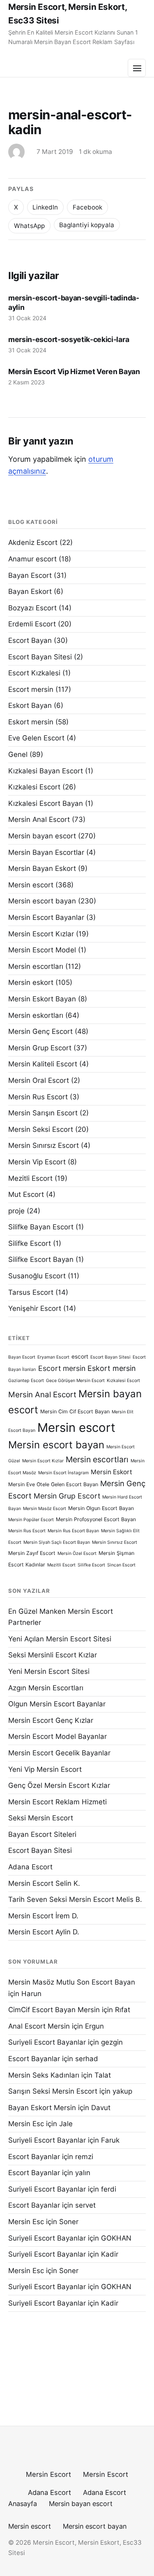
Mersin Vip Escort (37, 1162)
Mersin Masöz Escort (45, 1509)
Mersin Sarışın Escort (43, 1113)
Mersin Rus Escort (38, 1097)
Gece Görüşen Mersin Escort (75, 1381)
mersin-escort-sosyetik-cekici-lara (69, 339)
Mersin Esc (26, 2124)
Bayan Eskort (30, 591)
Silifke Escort (30, 1243)
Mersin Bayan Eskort (42, 868)
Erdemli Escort (32, 624)
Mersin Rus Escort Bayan (73, 1531)
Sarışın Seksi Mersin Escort (53, 2091)
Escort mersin (31, 689)
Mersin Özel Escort (77, 1553)
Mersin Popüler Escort (31, 1520)
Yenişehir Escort (35, 1308)
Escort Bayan (30, 640)
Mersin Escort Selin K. (44, 1883)
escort (80, 1357)
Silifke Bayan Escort (41, 1227)
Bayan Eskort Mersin (42, 2108)
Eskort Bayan (30, 705)
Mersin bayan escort (42, 836)
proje (16, 1211)
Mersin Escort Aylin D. (44, 1932)
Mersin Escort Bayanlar (46, 917)
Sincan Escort (121, 1565)
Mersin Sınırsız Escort (44, 1145)
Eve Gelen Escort (36, 738)
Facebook (87, 207)
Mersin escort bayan (42, 901)
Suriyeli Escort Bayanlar (47, 2042)
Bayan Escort (30, 575)
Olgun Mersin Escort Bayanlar (57, 1704)
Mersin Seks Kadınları (44, 2075)
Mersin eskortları (36, 1015)
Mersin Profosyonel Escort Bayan (96, 1519)
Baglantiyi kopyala (87, 225)
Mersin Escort (48, 2474)
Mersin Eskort (111, 1472)
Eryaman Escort (53, 1357)
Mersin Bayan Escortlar (46, 852)
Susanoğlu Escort (37, 1276)
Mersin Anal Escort (39, 819)
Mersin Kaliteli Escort (43, 1064)
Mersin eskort (31, 982)
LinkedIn (45, 207)
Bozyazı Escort (32, 608)
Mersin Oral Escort (39, 1080)
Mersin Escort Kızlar (41, 934)
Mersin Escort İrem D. (43, 1916)
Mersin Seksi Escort (41, 1129)
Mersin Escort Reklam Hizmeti (57, 1802)
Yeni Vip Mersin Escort (45, 1769)
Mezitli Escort (30, 1178)
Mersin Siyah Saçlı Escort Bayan (57, 1542)
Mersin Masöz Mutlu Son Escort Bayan (72, 1982)
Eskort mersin (31, 722)
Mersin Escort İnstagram (63, 1473)
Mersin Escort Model (42, 950)
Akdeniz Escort (33, 542)
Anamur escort (32, 559)
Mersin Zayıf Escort (32, 1553)
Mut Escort (26, 1194)
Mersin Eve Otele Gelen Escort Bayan (53, 1484)
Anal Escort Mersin (39, 2026)
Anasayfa (23, 2504)
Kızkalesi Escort (34, 787)
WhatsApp (29, 226)
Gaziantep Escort (26, 1381)
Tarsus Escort (31, 1292)
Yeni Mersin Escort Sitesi (49, 1671)
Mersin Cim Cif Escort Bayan (75, 1411)
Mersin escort (31, 885)
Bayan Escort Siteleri (42, 1834)
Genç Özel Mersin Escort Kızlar (59, 1785)
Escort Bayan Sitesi (40, 657)
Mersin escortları (36, 966)
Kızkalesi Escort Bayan (46, 803)
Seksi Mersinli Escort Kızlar (53, 1655)
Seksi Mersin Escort (41, 1818)
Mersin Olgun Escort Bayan (101, 1508)
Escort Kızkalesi (34, 673)
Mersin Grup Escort (40, 1048)
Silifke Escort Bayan (41, 1259)
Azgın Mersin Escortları (46, 1688)
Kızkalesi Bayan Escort (46, 771)
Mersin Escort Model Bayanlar (57, 1736)
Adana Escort (30, 1867)
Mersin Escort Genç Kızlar (51, 1720)
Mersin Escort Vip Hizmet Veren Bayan (74, 371)
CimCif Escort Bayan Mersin (54, 2010)
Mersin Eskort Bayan (42, 999)
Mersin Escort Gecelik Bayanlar (59, 1753)
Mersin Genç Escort (40, 1031)
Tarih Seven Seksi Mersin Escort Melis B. (75, 1899)
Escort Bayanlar (34, 2059)
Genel (18, 754)
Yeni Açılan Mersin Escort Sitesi (60, 1639)
